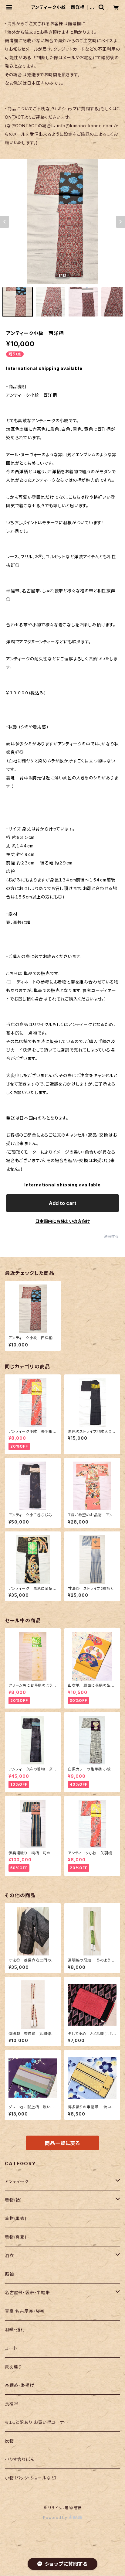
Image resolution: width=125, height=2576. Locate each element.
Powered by (56, 2518)
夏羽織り (14, 2367)
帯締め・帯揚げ (20, 2385)
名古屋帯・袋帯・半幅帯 (27, 2292)
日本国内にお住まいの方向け (62, 1221)
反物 (9, 2441)
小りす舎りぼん (20, 2459)
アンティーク (17, 2181)
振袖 (9, 2274)
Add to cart (63, 1203)
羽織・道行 (15, 2330)
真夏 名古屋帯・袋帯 (25, 2311)
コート (11, 2348)
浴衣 (9, 2255)
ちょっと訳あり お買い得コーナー (37, 2422)
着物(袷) (14, 2200)
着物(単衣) (16, 2218)
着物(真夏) (16, 2237)
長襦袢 (12, 2404)
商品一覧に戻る (62, 2143)
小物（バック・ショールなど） (31, 2478)
